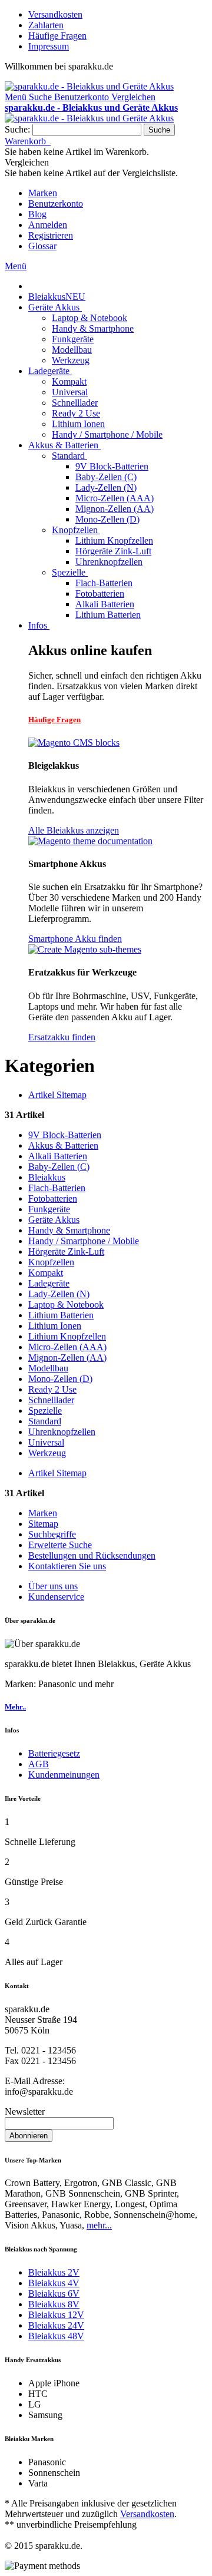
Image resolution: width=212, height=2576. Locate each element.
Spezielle (45, 1411)
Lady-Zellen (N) (59, 1294)
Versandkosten (55, 14)
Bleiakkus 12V (56, 2315)
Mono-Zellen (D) (60, 1379)
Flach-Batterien (57, 1188)
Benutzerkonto (56, 204)
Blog (37, 214)
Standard (45, 1421)
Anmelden (48, 225)
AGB (39, 1764)
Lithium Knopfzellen (67, 1336)
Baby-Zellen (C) (59, 1167)
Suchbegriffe (52, 1534)
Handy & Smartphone (69, 1230)
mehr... (99, 2225)
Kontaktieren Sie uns (67, 1566)
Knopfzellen (51, 1262)
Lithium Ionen (55, 1326)
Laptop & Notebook (66, 1304)
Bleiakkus (47, 1177)
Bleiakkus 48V (56, 2336)
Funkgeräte (49, 1209)
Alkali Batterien (58, 1156)
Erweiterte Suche (60, 1545)
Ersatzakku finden (62, 1037)
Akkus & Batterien (63, 1145)
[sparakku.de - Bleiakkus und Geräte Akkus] (89, 86)
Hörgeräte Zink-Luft (66, 1251)
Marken (43, 193)
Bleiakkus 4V (54, 2283)
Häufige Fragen (57, 36)
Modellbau (48, 1368)
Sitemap (43, 1524)
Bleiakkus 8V (54, 2304)
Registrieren (51, 235)
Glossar (42, 246)
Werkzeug (47, 1453)
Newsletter (25, 2112)
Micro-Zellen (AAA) (67, 1347)
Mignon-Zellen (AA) (67, 1358)
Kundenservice (56, 1597)
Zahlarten (46, 25)
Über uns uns (53, 1586)
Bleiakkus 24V (56, 2325)
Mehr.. (15, 1707)
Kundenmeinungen (64, 1775)
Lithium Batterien (61, 1315)
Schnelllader (51, 1400)
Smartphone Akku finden (75, 939)
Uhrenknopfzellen (62, 1432)
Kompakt (46, 1273)
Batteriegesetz (54, 1753)
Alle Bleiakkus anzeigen (74, 830)
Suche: (17, 129)
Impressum (49, 46)
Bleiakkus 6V (54, 2294)
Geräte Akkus (54, 1220)
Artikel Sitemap (57, 1095)
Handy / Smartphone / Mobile (84, 1241)
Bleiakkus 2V (54, 2272)
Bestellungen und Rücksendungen (92, 1555)
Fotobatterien (53, 1198)
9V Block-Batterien (65, 1135)
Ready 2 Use (52, 1389)
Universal (46, 1442)
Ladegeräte (49, 1283)
